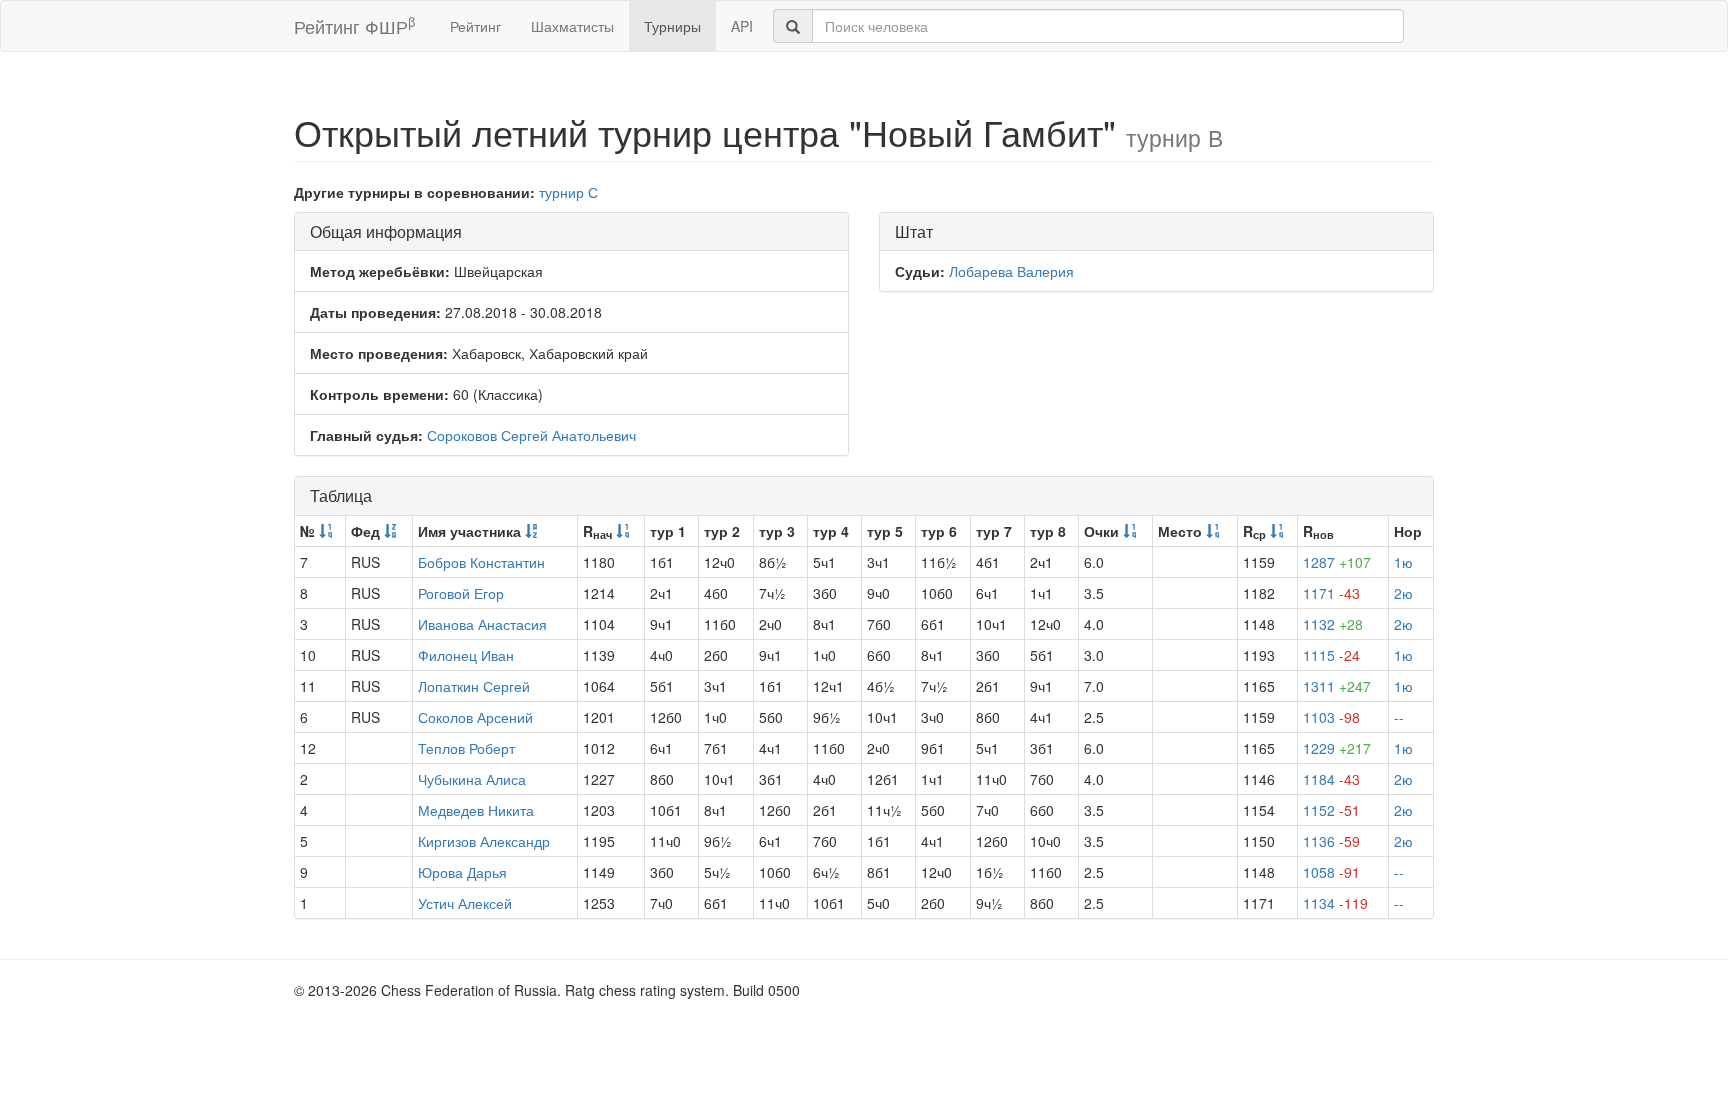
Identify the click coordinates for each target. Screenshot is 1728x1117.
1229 (1337, 748)
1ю (1403, 562)
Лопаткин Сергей (474, 686)
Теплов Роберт (466, 748)
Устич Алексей (465, 903)
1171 (1331, 593)
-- (1399, 717)
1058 (1331, 872)
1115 (1331, 655)
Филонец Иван (466, 655)
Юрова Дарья (462, 872)
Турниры (672, 26)
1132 (1333, 624)
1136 (1331, 841)
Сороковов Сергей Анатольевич (531, 435)
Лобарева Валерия (1011, 271)
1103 (1331, 717)
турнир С (568, 192)
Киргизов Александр (484, 841)
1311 (1337, 686)
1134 (1335, 903)
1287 (1337, 562)
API (742, 26)
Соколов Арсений (475, 717)
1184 (1331, 779)
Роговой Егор (461, 593)
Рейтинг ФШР (354, 25)
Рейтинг (475, 26)
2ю (1403, 593)
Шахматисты (572, 26)
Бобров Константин (481, 562)
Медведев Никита (476, 810)
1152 (1331, 810)
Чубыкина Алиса (472, 779)
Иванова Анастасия (482, 624)
